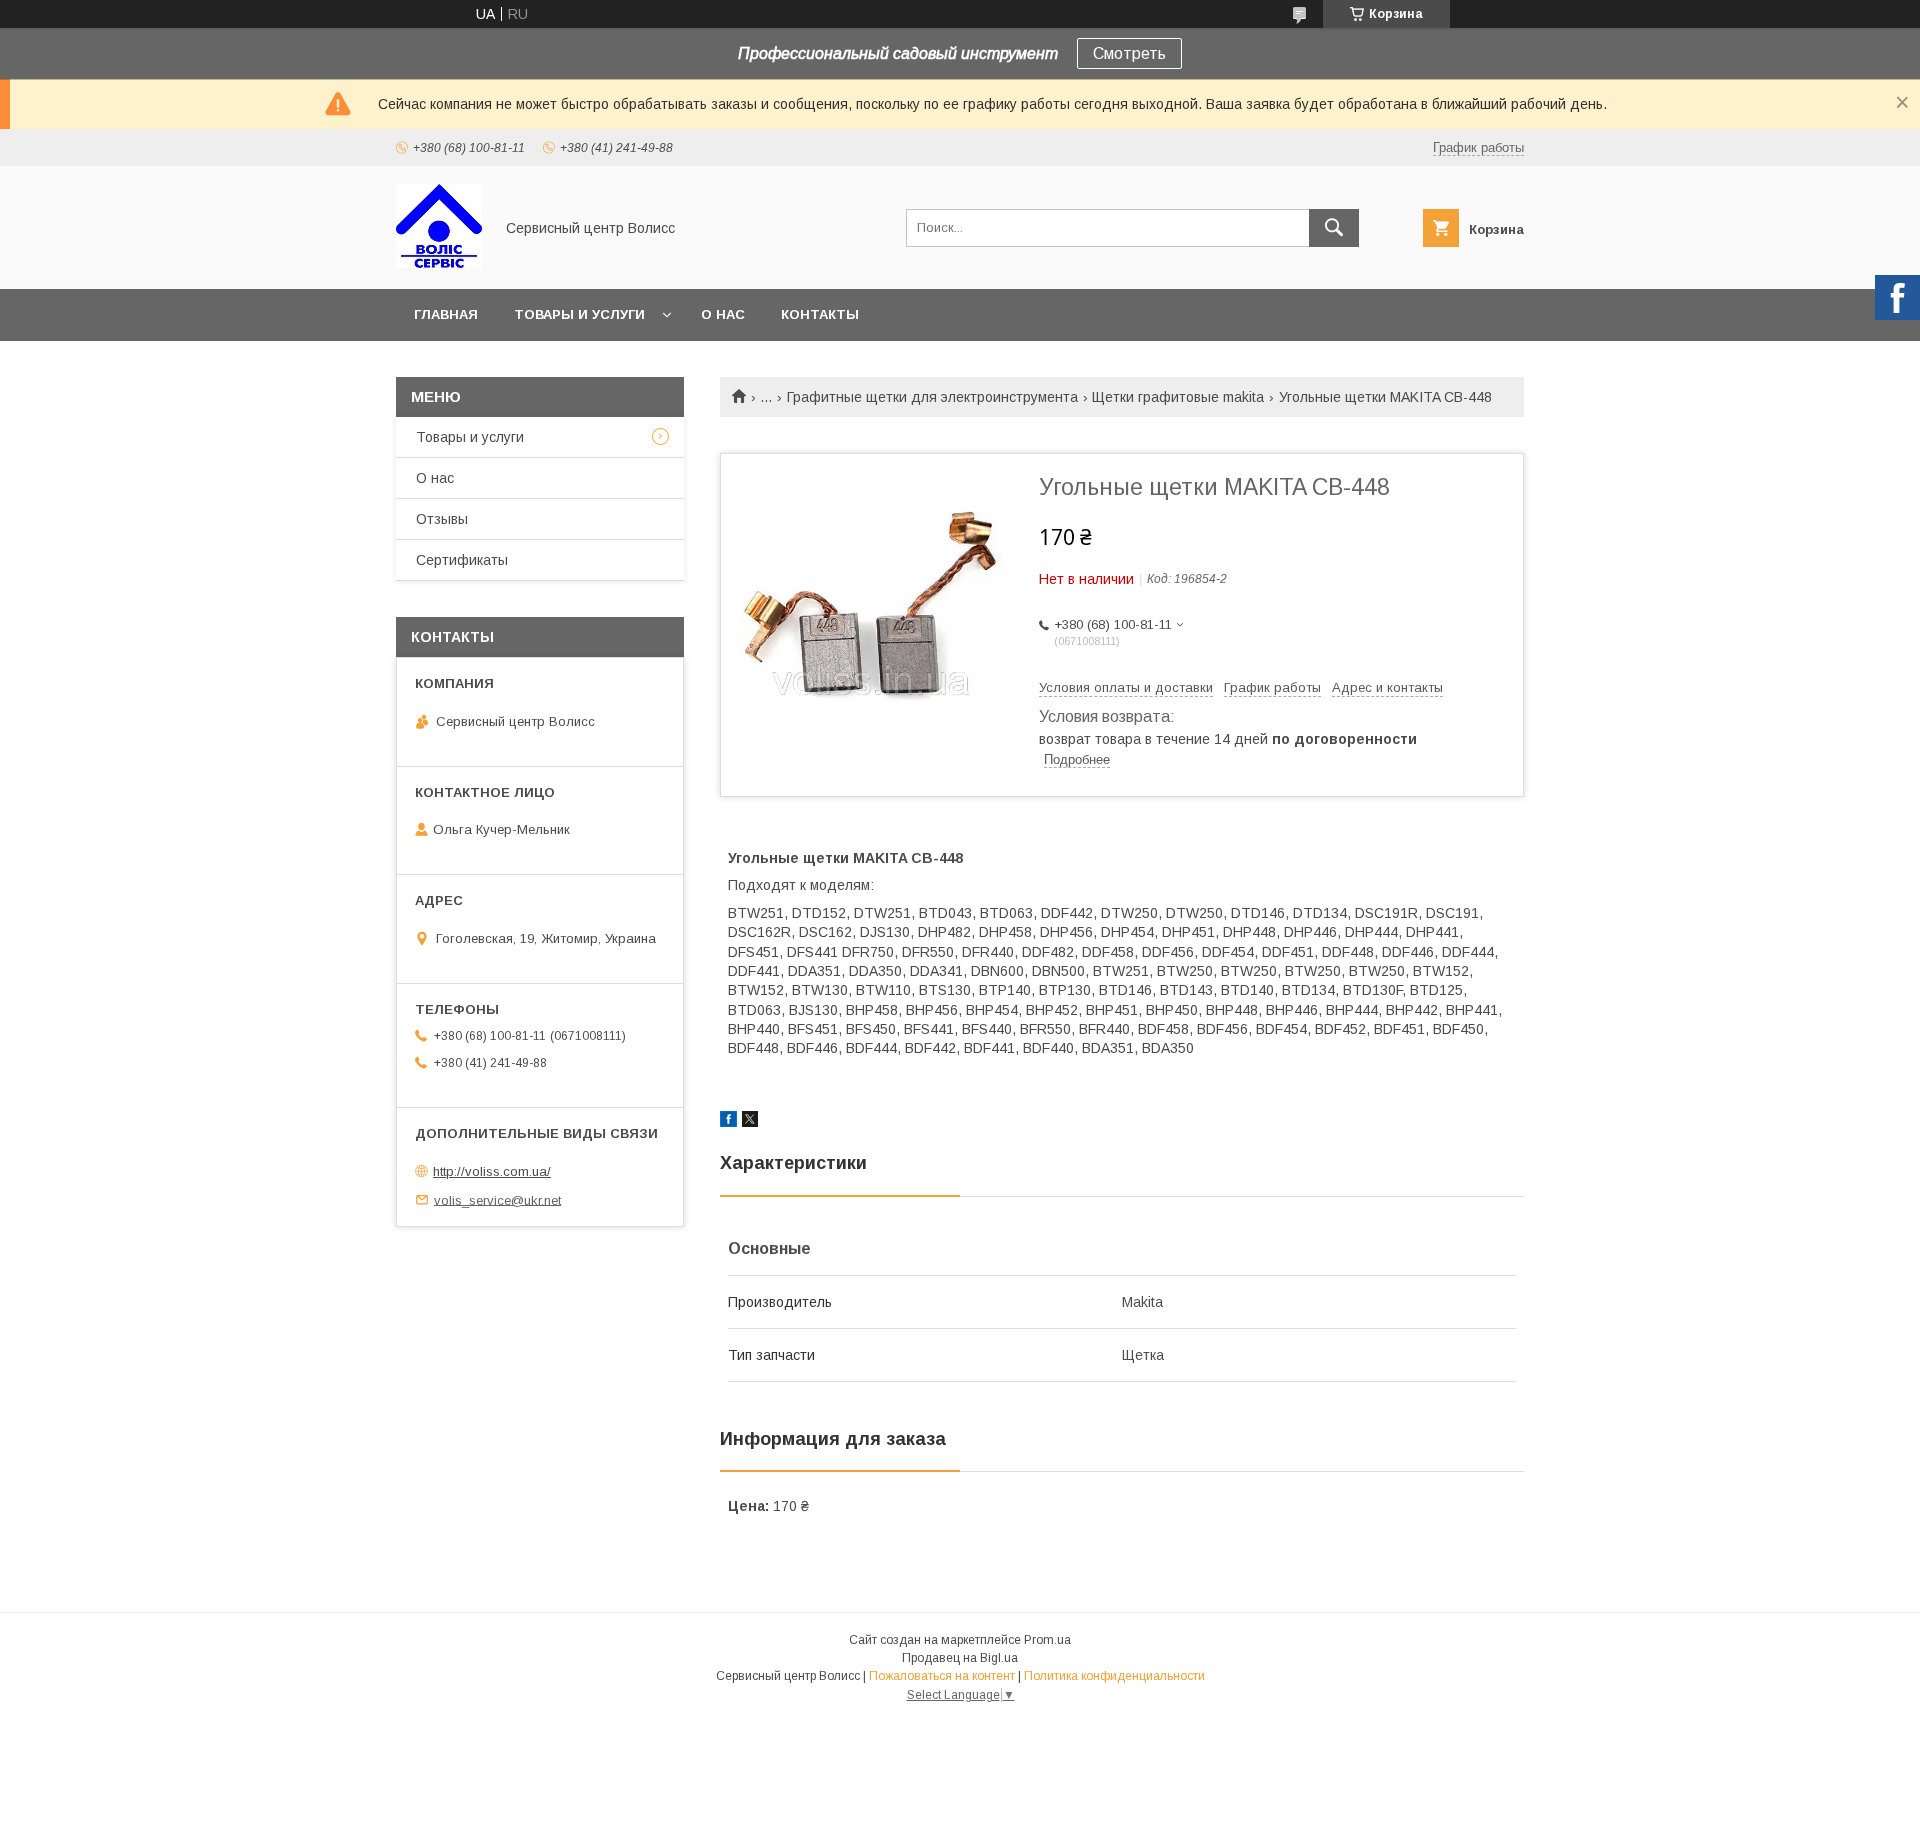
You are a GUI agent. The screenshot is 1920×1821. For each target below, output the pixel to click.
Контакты (820, 314)
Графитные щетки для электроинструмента (932, 397)
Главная (446, 314)
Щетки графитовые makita (1178, 397)
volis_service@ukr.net (497, 1199)
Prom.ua (1047, 1640)
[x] (750, 1122)
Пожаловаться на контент (942, 1676)
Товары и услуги (579, 314)
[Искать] (1334, 228)
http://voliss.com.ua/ (492, 1171)
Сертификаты (462, 560)
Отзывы (442, 519)
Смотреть (1129, 53)
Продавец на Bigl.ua (960, 1658)
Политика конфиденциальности (1114, 1676)
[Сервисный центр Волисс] (439, 263)
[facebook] (728, 1122)
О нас (723, 314)
